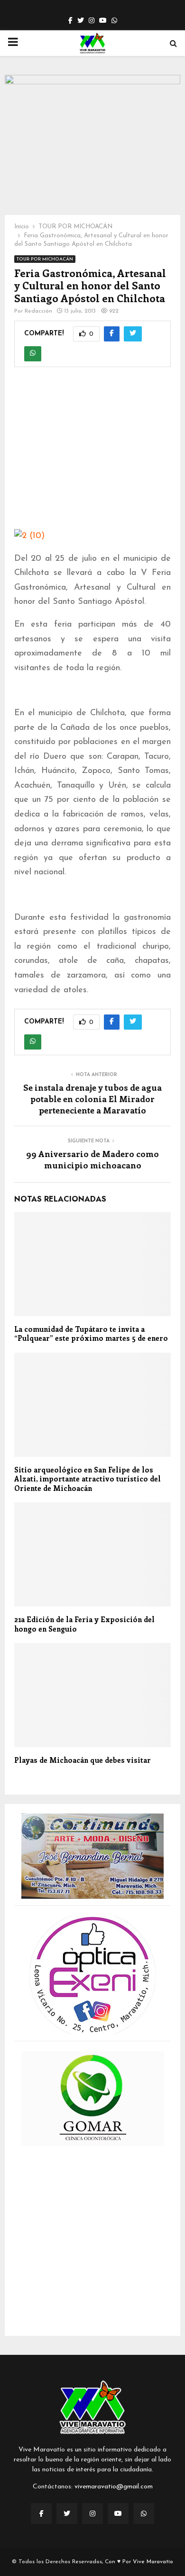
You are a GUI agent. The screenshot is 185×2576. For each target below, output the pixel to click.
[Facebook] (41, 2513)
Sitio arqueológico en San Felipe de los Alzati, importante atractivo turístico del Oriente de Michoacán (88, 1479)
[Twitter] (67, 2513)
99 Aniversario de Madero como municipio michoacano (92, 1159)
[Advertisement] (92, 454)
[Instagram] (92, 2513)
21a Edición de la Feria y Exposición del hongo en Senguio (84, 1624)
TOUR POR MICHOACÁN (45, 259)
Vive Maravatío (153, 2562)
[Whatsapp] (144, 2513)
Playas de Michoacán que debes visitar (83, 1760)
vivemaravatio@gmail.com (114, 2487)
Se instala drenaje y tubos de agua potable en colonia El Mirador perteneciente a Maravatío (92, 1099)
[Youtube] (118, 2513)
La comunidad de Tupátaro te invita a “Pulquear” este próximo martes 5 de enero (91, 1334)
